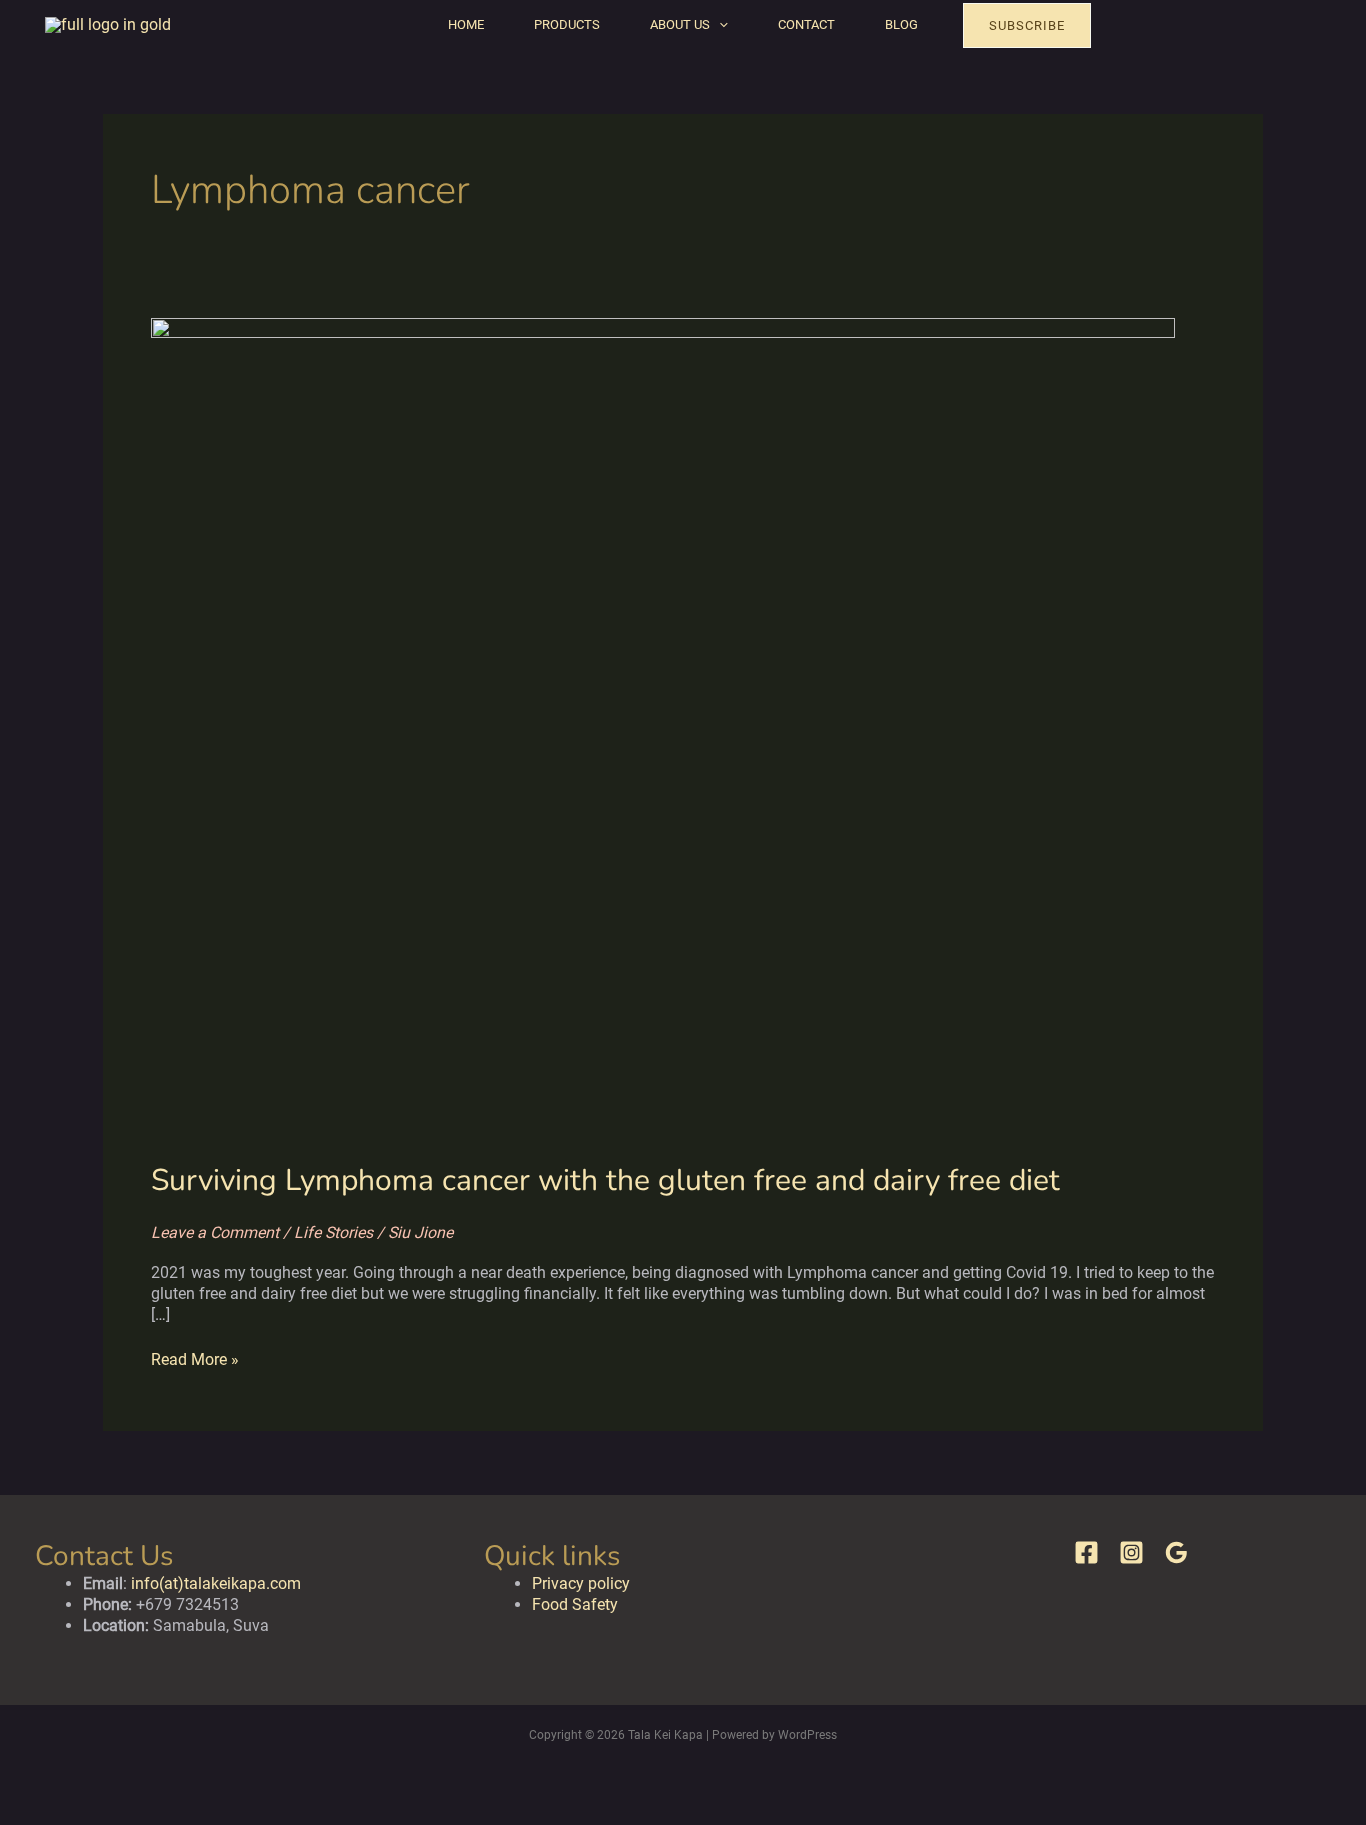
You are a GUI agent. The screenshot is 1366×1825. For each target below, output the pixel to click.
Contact (806, 24)
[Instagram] (1131, 1552)
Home (466, 24)
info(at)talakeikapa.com (216, 1583)
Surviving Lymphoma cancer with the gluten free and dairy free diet (605, 1180)
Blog (901, 24)
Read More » (195, 1359)
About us (680, 24)
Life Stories (333, 1232)
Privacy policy (581, 1583)
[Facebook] (1086, 1552)
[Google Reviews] (1176, 1552)
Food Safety (575, 1604)
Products (567, 24)
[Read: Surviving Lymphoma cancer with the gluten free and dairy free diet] (663, 726)
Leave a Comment (215, 1232)
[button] (719, 25)
